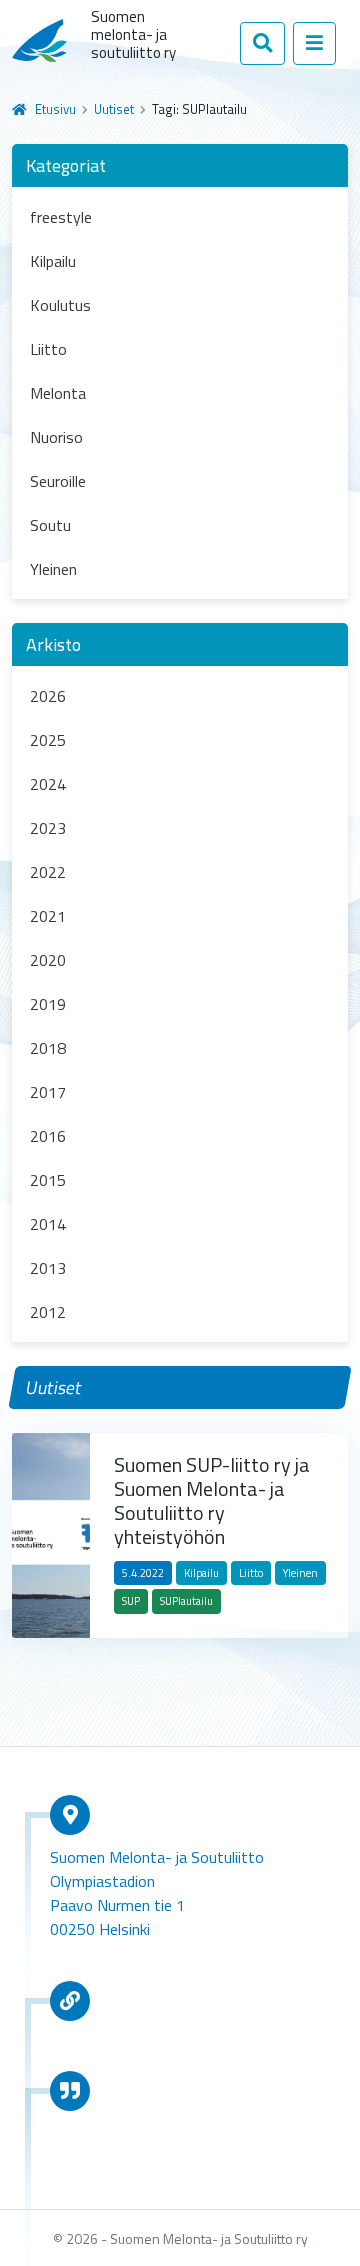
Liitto (48, 349)
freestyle (61, 217)
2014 (48, 1224)
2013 (48, 1268)
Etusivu (55, 109)
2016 (48, 1136)
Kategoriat (66, 165)
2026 (48, 696)
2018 (48, 1048)
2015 (48, 1180)
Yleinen (53, 569)
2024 (48, 784)
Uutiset (114, 109)
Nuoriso (56, 437)
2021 (48, 916)
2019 (48, 1004)
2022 (48, 872)
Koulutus (60, 305)
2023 (48, 828)
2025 (48, 740)
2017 (48, 1092)
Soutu (50, 525)
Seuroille (58, 481)
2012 (48, 1312)
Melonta (58, 393)
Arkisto (53, 644)
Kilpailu (53, 261)
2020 (48, 960)
